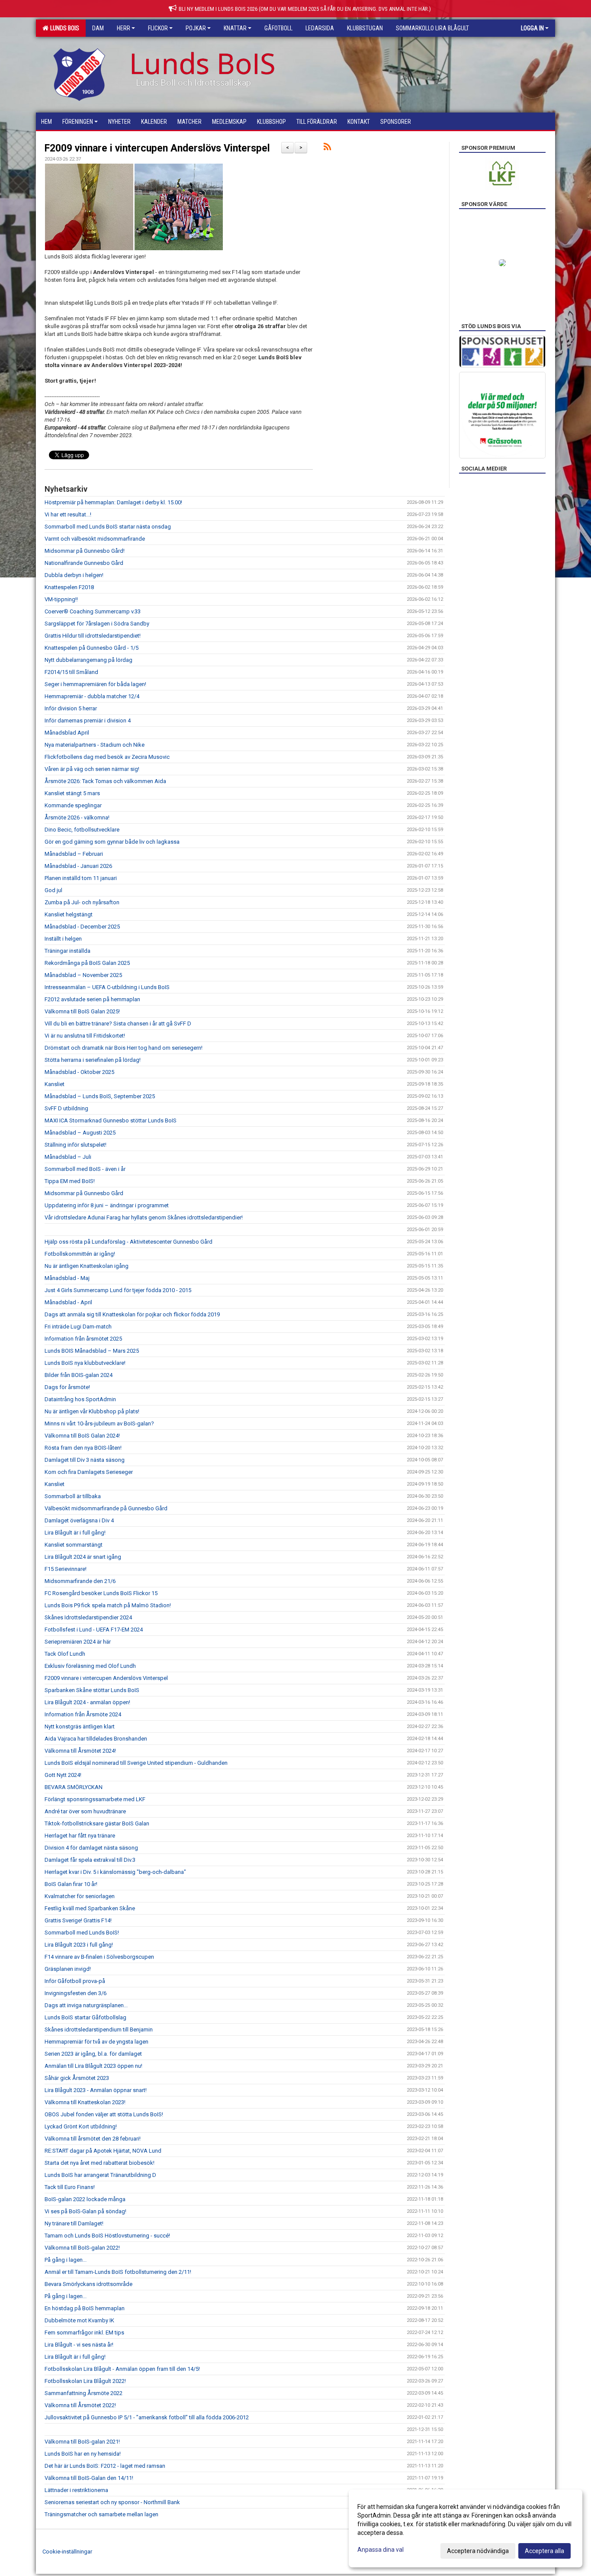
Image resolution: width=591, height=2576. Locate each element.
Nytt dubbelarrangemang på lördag (88, 660)
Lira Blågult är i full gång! (75, 1533)
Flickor (158, 28)
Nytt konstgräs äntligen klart (80, 1726)
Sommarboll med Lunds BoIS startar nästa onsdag (108, 527)
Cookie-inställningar (67, 2552)
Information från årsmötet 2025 (83, 1339)
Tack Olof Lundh (65, 1654)
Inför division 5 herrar (71, 708)
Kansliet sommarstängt (74, 1545)
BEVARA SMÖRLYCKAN (74, 1787)
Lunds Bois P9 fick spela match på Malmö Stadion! (108, 1605)
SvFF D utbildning (66, 1108)
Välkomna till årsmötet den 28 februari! (93, 2139)
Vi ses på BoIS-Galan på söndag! (85, 2211)
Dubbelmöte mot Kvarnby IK (79, 2320)
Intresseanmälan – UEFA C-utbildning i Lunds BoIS (107, 987)
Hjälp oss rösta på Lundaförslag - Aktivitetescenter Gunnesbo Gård (128, 1242)
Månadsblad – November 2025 (83, 975)
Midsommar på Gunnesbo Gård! (85, 551)
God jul (53, 890)
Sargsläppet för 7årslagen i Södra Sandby (97, 624)
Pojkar (196, 28)
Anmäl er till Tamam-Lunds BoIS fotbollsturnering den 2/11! (118, 2272)
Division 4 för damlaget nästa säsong (91, 1848)
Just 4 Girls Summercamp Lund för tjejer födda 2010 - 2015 (118, 1290)
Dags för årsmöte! (67, 1387)
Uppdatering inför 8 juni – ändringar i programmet (107, 1205)
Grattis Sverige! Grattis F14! (78, 1920)
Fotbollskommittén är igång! (80, 1254)
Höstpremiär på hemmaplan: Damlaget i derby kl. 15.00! (113, 502)
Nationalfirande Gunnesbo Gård (84, 563)
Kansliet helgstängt (69, 914)
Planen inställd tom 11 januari (81, 878)
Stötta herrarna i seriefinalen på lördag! (93, 1060)
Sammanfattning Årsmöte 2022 (84, 2393)
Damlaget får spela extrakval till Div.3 (90, 1860)
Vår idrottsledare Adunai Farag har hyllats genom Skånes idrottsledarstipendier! (144, 1217)
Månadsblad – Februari (74, 854)
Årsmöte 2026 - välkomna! (77, 817)
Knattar (235, 28)
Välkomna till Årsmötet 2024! (80, 1751)
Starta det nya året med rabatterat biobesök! (100, 2163)
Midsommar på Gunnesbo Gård (84, 1193)
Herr (124, 28)
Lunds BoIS (63, 28)
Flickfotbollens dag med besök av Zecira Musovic (107, 757)
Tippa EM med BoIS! (70, 1181)
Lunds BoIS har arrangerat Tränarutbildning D (100, 2175)
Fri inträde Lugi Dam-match (78, 1327)
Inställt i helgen (63, 939)
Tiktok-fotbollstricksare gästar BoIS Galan (97, 1823)
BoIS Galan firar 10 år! (71, 1884)
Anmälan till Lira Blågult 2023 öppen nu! (93, 2066)
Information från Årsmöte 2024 (83, 1714)
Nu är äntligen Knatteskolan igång (87, 1266)
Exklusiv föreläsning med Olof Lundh (90, 1666)
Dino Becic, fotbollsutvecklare (82, 830)
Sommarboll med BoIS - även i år (85, 1169)
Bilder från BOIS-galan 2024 (79, 1375)
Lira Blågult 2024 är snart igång (83, 1557)
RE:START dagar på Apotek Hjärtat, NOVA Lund (103, 2151)
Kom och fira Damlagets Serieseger (89, 1472)
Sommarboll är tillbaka (73, 1496)
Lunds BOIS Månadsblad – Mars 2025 (92, 1351)
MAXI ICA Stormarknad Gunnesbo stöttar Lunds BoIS (111, 1120)
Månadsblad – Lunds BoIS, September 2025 (100, 1096)
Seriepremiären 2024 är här (78, 1642)
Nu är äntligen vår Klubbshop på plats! (92, 1411)
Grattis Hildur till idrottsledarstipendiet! (93, 636)
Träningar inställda (67, 951)
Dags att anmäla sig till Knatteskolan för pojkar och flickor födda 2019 (132, 1314)
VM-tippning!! (61, 599)
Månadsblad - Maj (67, 1278)
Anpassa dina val (381, 2550)
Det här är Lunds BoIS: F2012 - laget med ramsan (105, 2466)
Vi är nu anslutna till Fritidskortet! (85, 1036)
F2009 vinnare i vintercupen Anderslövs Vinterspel (157, 148)
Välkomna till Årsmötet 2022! (80, 2405)
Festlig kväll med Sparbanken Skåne (90, 1908)
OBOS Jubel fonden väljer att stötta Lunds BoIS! (104, 2114)
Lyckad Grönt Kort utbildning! (81, 2126)
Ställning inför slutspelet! (75, 1145)
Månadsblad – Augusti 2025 (80, 1133)
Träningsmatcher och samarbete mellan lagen (101, 2514)
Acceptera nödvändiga (478, 2551)
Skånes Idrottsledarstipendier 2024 (88, 1617)
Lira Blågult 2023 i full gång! (79, 1945)
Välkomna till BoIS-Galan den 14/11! (89, 2478)
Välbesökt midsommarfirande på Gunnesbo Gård (106, 1508)
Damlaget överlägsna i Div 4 (79, 1520)
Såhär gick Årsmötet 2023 (77, 2078)
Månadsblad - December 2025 (82, 927)
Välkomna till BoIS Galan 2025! (82, 1011)
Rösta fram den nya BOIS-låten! (83, 1448)
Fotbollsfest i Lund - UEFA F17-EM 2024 (94, 1630)
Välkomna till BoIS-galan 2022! (82, 2248)
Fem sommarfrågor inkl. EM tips (84, 2333)
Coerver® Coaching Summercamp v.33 (93, 611)
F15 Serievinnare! (66, 1569)
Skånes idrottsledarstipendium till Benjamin (99, 2030)
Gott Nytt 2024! (63, 1775)
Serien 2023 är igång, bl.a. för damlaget (93, 2054)
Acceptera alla (544, 2551)
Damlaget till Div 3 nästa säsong (85, 1460)
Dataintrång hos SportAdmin (80, 1399)
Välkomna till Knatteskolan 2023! (85, 2102)
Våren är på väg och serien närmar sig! (92, 769)
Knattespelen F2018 (69, 587)
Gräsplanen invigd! (68, 1969)
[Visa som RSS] (327, 148)
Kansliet (55, 1084)
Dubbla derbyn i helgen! (74, 575)
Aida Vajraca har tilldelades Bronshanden (96, 1739)
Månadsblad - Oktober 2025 (79, 1072)
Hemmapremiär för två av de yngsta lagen (96, 2042)
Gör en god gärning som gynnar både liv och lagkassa (112, 842)
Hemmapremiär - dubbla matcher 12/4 (92, 696)
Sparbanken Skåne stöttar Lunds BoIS (92, 1690)
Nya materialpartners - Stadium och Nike (95, 745)
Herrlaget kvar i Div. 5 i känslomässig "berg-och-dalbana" (115, 1872)
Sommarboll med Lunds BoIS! (82, 1933)
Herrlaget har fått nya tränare (80, 1836)
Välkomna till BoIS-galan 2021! (82, 2442)
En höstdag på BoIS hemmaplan (85, 2308)
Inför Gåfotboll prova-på (75, 1981)
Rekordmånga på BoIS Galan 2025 (87, 963)
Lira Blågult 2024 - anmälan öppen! (87, 1702)
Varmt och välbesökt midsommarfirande (95, 539)
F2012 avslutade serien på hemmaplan (92, 999)
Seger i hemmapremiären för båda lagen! (95, 684)
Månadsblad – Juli (68, 1157)
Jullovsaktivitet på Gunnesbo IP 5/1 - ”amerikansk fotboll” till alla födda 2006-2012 (147, 2417)
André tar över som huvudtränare (85, 1811)
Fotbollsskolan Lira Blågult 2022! (85, 2381)
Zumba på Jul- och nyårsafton (82, 902)
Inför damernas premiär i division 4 (88, 721)
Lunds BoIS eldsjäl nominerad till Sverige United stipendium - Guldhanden (136, 1763)
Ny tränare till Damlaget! (74, 2223)
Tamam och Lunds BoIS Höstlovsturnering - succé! (107, 2236)
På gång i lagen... (66, 2260)
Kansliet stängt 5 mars (72, 793)
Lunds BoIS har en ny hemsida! (83, 2454)
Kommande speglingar (73, 805)
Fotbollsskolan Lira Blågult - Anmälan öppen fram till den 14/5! (122, 2369)
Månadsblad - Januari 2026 (78, 866)
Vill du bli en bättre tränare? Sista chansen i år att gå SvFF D (118, 1024)
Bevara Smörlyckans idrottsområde (88, 2284)
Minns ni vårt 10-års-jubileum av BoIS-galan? (99, 1423)
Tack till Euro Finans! (70, 2187)
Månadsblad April (67, 733)
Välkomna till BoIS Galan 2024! (82, 1436)
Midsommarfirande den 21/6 (80, 1581)
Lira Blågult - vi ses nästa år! (79, 2345)
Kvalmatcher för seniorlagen (80, 1896)
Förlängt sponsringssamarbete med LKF (95, 1799)
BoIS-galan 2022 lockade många (85, 2199)
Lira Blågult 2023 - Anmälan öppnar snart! (96, 2090)
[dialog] (466, 2528)
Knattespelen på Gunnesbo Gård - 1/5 (92, 648)
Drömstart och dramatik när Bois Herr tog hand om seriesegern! (124, 1048)
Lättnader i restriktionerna (76, 2490)
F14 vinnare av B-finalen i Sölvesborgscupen (99, 1957)
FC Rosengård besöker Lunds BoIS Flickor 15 (101, 1593)
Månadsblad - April (68, 1302)
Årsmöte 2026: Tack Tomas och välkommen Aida (105, 781)
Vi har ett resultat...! (68, 514)
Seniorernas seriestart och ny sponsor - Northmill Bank (112, 2502)
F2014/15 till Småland (71, 672)
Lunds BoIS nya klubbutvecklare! (85, 1363)
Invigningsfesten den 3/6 (75, 1993)
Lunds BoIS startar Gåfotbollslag (85, 2017)
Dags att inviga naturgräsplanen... (86, 2005)
